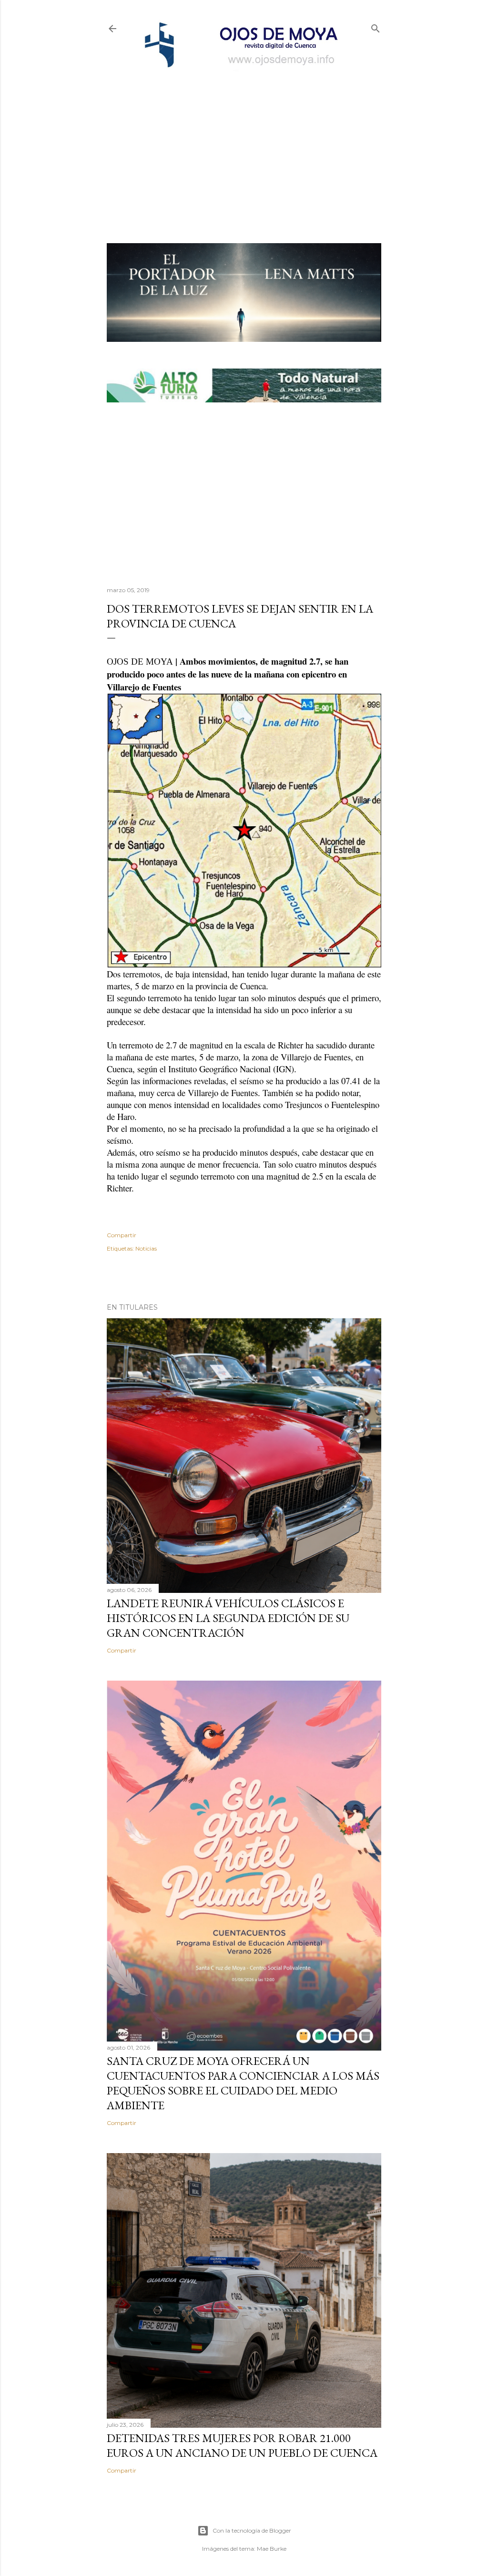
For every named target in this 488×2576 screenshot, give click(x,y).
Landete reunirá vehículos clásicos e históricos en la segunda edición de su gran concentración (228, 1618)
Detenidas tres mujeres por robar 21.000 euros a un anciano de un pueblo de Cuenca (242, 2445)
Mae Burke (272, 2549)
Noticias (146, 1248)
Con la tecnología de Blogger (252, 2530)
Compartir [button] (122, 1235)
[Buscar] (376, 26)
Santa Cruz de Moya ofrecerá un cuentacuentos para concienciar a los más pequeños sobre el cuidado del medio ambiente (243, 2083)
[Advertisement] (244, 141)
